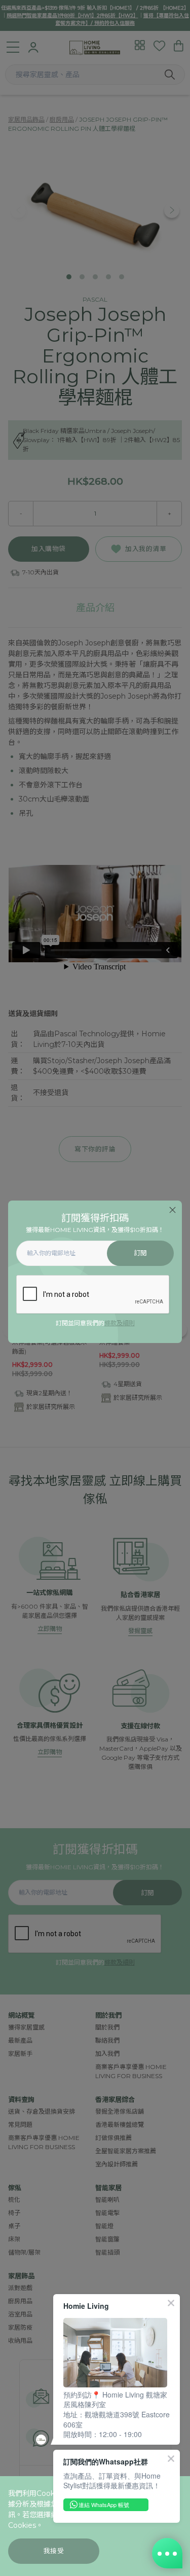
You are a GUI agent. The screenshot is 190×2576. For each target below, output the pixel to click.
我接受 (54, 2551)
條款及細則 (120, 1323)
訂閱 (141, 1253)
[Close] (173, 1210)
